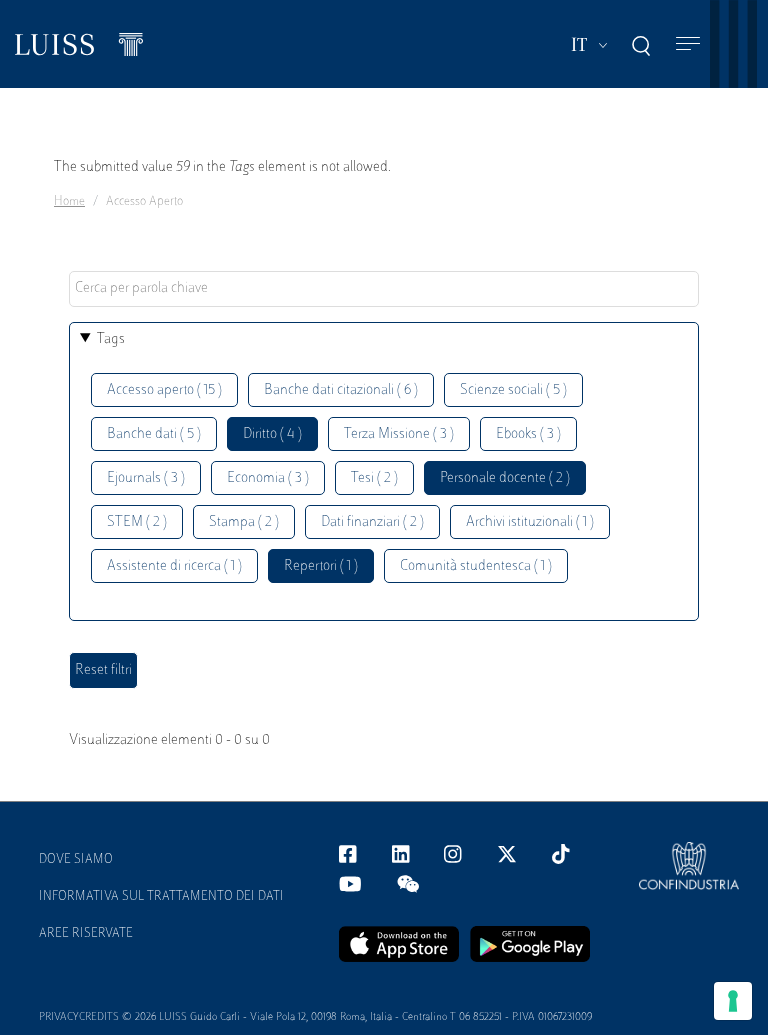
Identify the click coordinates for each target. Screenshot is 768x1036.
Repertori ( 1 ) (321, 566)
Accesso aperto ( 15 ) (164, 390)
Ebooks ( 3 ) (528, 434)
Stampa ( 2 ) (244, 522)
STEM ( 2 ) (137, 522)
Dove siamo (76, 860)
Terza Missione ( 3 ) (399, 434)
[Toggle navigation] (688, 44)
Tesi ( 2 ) (374, 478)
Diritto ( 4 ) (272, 434)
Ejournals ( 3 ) (146, 478)
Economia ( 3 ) (268, 478)
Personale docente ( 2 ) (505, 478)
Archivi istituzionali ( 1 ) (530, 522)
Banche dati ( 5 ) (154, 434)
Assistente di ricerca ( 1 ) (174, 566)
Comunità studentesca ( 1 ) (476, 566)
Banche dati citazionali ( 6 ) (341, 390)
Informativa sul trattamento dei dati (161, 897)
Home (69, 202)
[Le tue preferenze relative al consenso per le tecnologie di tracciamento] (733, 1001)
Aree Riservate (86, 934)
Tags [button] (111, 339)
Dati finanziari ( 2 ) (372, 522)
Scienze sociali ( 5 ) (513, 390)
